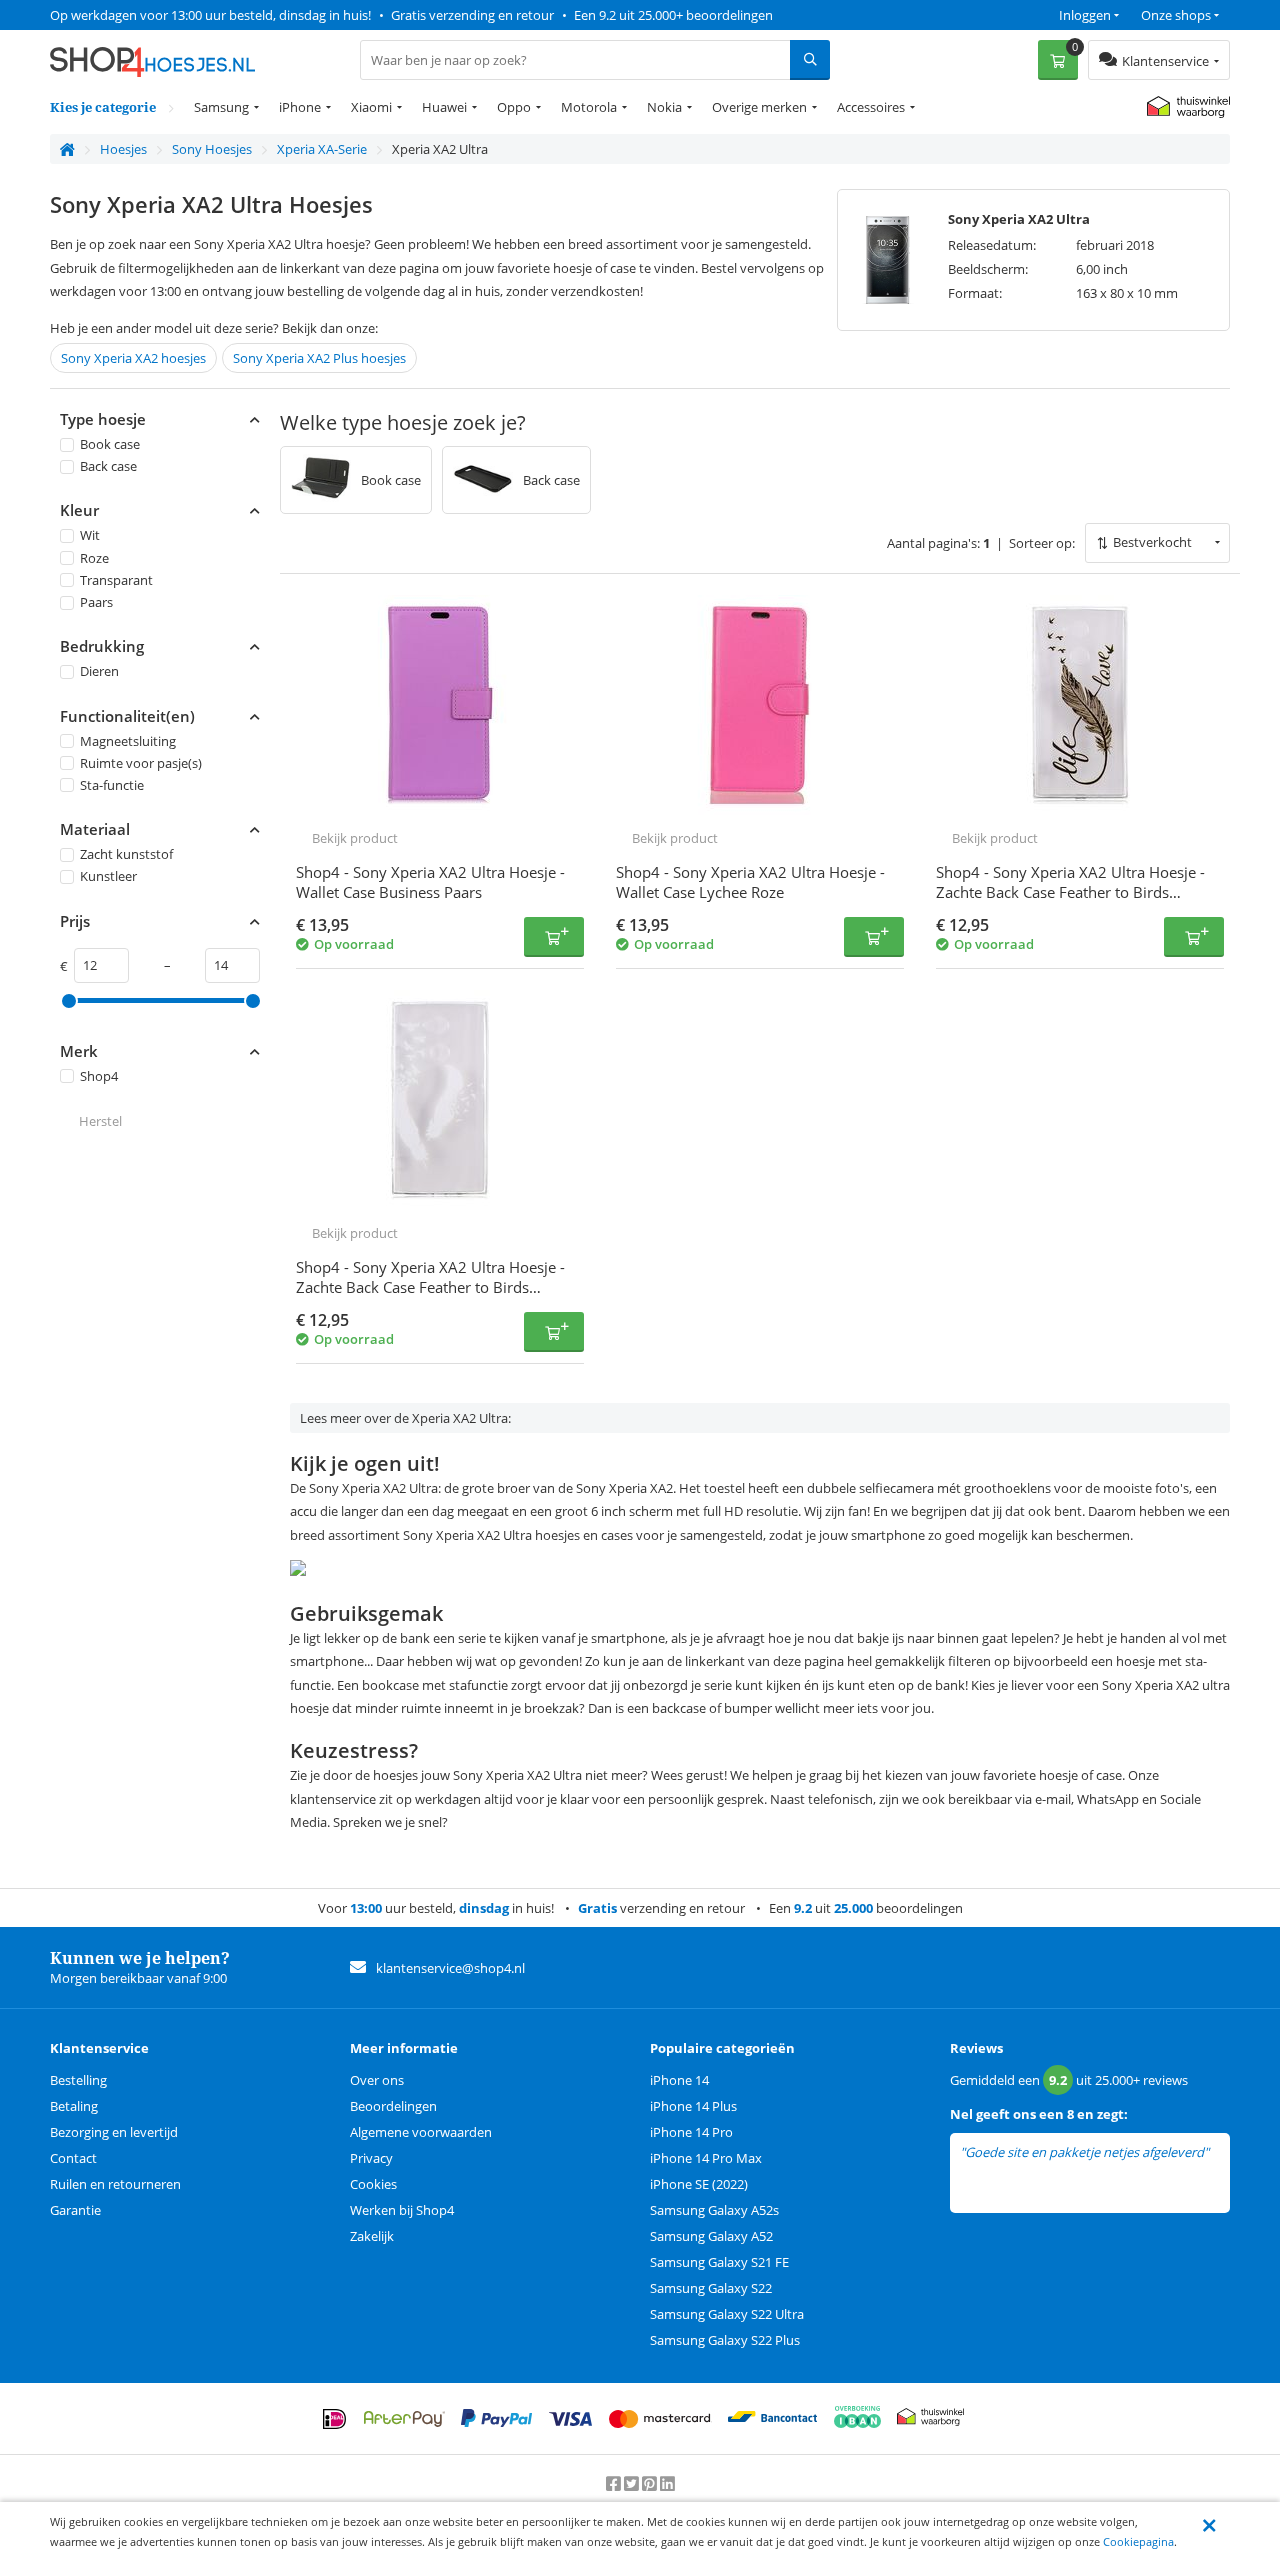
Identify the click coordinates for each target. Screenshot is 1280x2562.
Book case (110, 444)
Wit (90, 536)
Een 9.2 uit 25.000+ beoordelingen (673, 15)
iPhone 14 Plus (693, 2106)
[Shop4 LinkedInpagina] (667, 2484)
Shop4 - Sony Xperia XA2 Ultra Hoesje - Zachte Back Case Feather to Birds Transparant (1070, 892)
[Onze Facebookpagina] (615, 2484)
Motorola (589, 107)
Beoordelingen (393, 2106)
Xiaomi (371, 107)
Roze (94, 558)
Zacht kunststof (126, 854)
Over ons (377, 2080)
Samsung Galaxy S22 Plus (725, 2340)
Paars (96, 602)
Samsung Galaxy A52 (711, 2236)
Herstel (100, 1121)
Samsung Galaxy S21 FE (719, 2262)
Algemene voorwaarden (421, 2132)
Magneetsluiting (128, 741)
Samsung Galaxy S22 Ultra (727, 2314)
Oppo (514, 107)
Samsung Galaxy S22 (711, 2288)
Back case (108, 466)
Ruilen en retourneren (115, 2184)
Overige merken (759, 107)
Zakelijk (372, 2236)
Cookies (373, 2184)
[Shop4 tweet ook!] (633, 2484)
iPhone (300, 107)
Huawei (444, 107)
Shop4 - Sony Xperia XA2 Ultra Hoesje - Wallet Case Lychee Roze (750, 882)
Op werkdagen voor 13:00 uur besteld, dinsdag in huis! (210, 15)
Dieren (99, 671)
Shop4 (99, 1076)
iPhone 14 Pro (691, 2132)
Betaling (74, 2106)
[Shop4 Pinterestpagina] (651, 2484)
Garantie (75, 2210)
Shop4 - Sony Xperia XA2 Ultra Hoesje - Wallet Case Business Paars (430, 882)
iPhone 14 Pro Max (706, 2158)
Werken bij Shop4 (402, 2210)
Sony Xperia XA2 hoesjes (133, 358)
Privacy (371, 2158)
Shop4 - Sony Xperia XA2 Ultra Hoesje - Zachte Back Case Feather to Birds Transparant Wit (430, 1287)
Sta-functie (112, 785)
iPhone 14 (679, 2080)
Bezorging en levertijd (114, 2132)
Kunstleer (108, 877)
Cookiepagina (1138, 2541)
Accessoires (871, 107)
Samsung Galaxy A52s (714, 2210)
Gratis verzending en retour (472, 15)
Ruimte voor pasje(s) (141, 763)
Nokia (664, 107)
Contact (73, 2158)
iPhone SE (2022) (699, 2184)
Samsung (221, 107)
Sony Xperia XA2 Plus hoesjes (319, 358)
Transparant (116, 580)
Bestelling (78, 2080)
